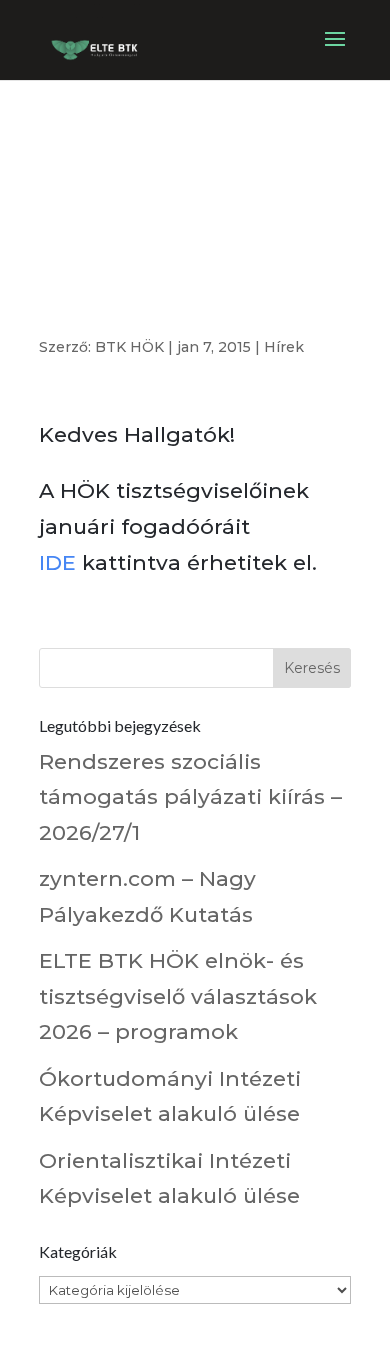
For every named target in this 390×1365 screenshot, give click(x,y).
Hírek (284, 347)
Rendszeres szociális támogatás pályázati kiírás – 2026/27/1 (190, 797)
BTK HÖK (129, 347)
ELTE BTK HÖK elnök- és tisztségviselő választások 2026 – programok (178, 996)
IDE (57, 562)
